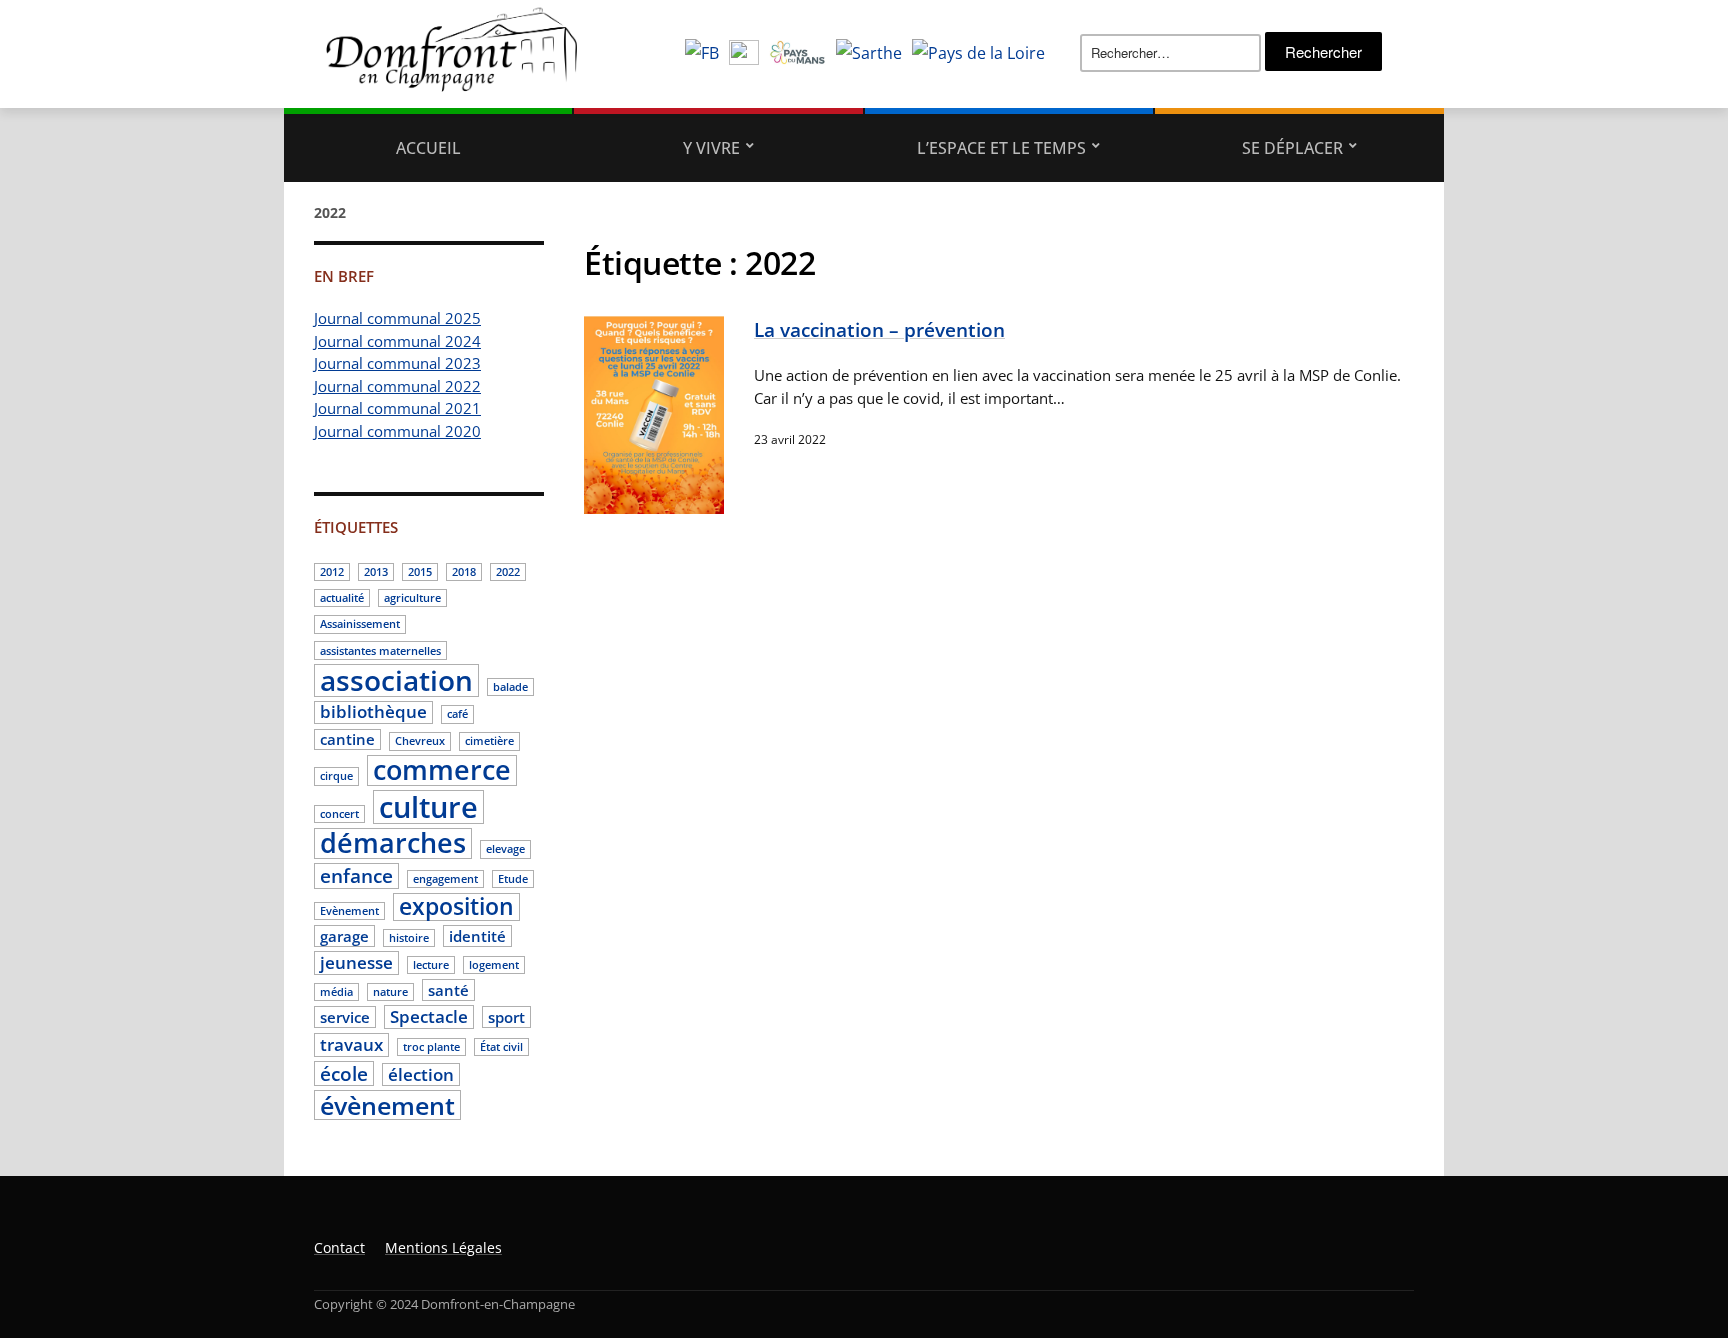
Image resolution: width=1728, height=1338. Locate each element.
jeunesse (356, 962)
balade (510, 687)
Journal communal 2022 (397, 386)
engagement (445, 879)
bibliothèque (373, 712)
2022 (508, 572)
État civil (501, 1047)
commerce (442, 771)
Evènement (349, 911)
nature (390, 992)
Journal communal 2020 (397, 431)
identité (477, 936)
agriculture (412, 598)
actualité (342, 598)
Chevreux (420, 741)
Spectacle (429, 1016)
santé (448, 990)
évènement (387, 1105)
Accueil (428, 148)
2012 (332, 572)
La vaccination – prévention (879, 329)
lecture (431, 965)
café (457, 714)
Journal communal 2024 (397, 341)
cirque (336, 776)
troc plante (431, 1047)
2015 (420, 572)
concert (339, 814)
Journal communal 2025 (397, 318)
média (336, 992)
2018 (464, 572)
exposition (456, 907)
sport (506, 1017)
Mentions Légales (443, 1247)
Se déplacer (1292, 148)
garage (344, 936)
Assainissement (360, 624)
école (344, 1074)
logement (494, 965)
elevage (505, 849)
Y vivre (711, 148)
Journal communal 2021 (397, 408)
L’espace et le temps (1001, 148)
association (396, 680)
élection (421, 1074)
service (345, 1017)
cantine (347, 739)
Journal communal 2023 (397, 363)
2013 (376, 572)
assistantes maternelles (380, 651)
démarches (393, 844)
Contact (339, 1247)
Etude (513, 879)
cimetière (489, 741)
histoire (409, 938)
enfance (356, 876)
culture (428, 806)
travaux (351, 1044)
